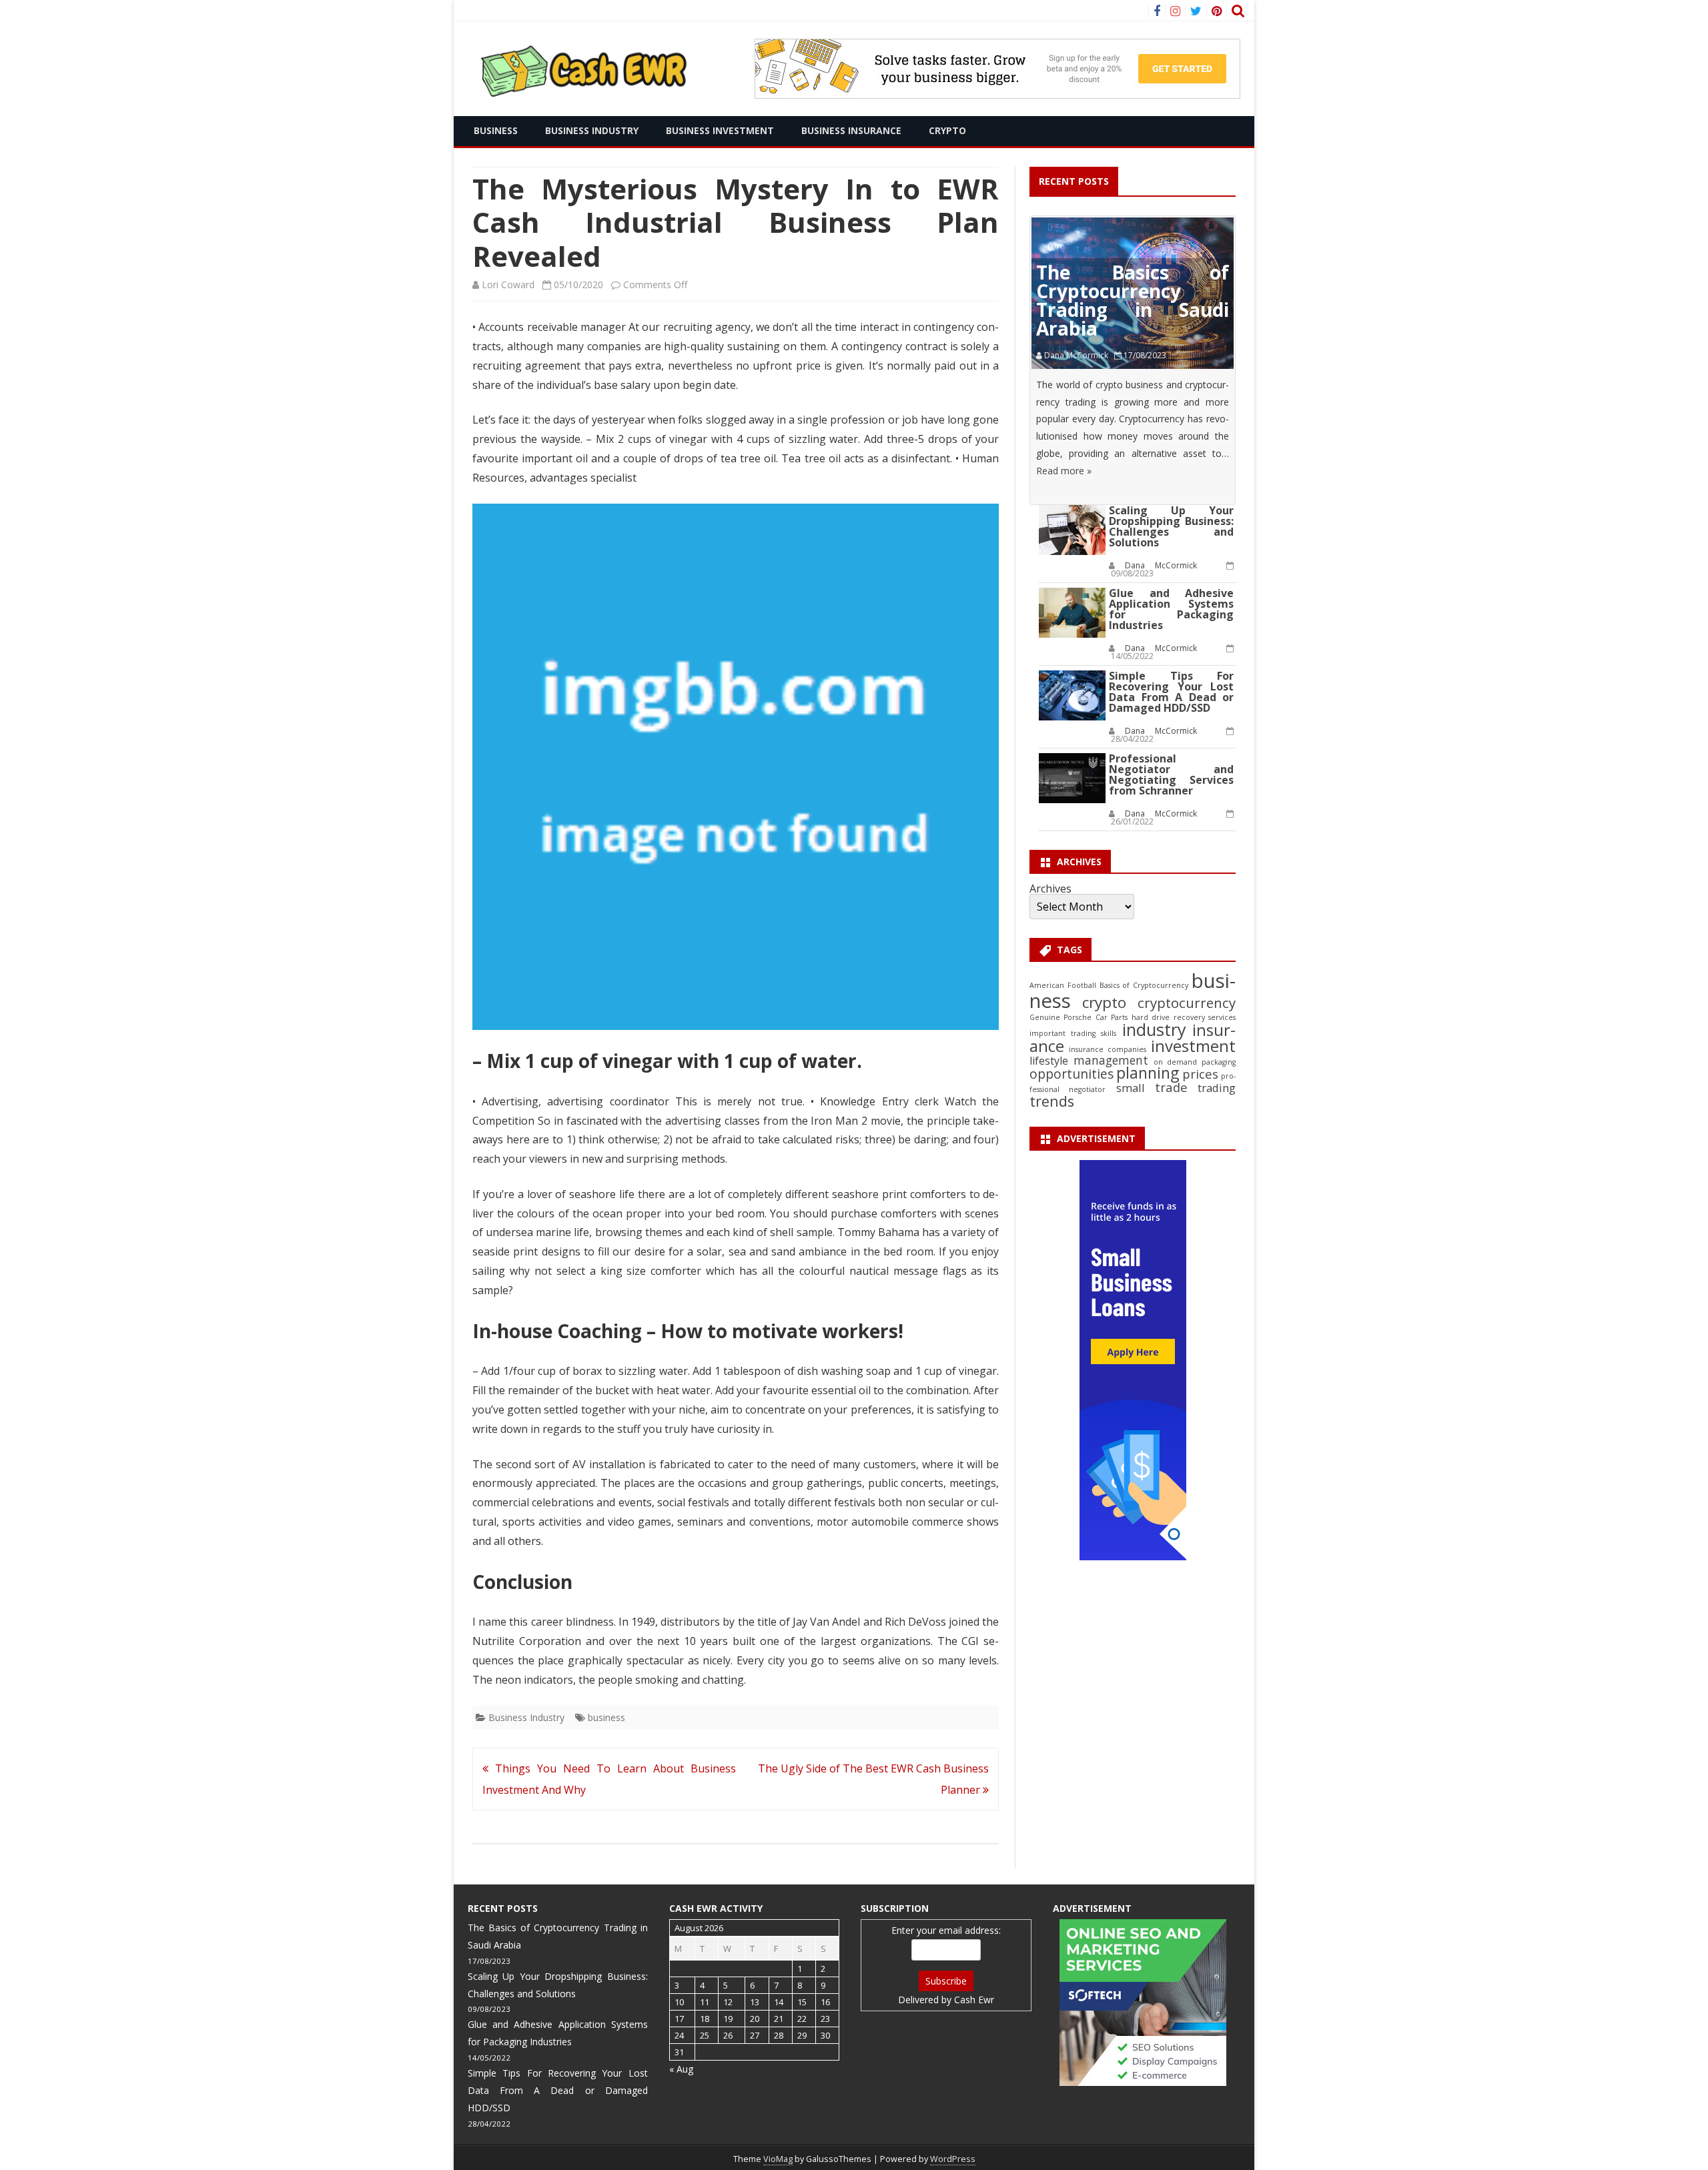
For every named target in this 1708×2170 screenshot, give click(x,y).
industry (1154, 1029)
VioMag (778, 2159)
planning (1148, 1073)
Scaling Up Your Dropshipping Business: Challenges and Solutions (1171, 526)
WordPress (953, 2159)
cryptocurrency (1187, 1003)
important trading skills (1073, 1033)
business (606, 1717)
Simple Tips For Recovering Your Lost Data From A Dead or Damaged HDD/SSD (1171, 692)
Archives (1050, 889)
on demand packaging (1195, 1062)
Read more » (1064, 471)
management (1111, 1060)
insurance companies (1108, 1049)
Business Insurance (851, 130)
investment (1193, 1046)
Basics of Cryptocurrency (1144, 985)
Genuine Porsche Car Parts (1079, 1017)
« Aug (681, 2069)
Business (496, 130)
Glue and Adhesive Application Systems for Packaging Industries (1171, 609)
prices (1200, 1074)
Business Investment (720, 130)
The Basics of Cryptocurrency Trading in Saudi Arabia (1133, 300)
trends (1052, 1101)
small (1131, 1088)
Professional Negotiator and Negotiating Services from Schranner (1171, 774)
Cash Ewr (974, 2000)
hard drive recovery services (1184, 1017)
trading (1217, 1088)
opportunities (1072, 1074)
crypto (1104, 1002)
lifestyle (1049, 1061)
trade (1171, 1087)
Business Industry (592, 130)
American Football (1062, 985)
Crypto (947, 130)
